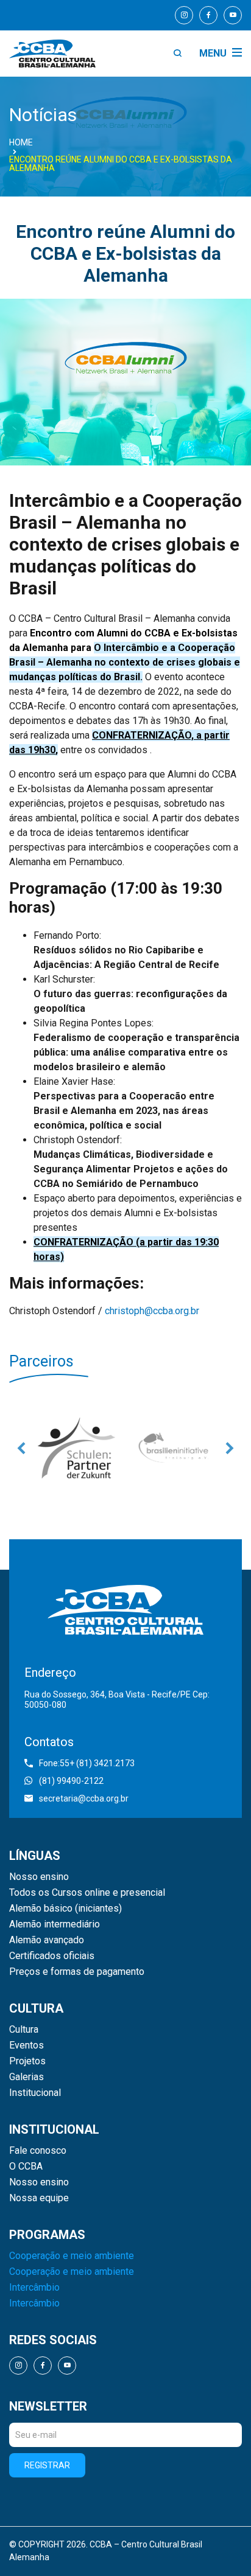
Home (21, 142)
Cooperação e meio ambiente (72, 2256)
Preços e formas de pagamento (77, 1972)
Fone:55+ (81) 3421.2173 (87, 1763)
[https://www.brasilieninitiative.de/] (175, 1448)
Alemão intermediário (55, 1924)
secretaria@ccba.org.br (84, 1798)
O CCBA (26, 2167)
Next (230, 1448)
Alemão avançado (47, 1940)
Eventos (27, 2045)
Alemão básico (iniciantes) (65, 1909)
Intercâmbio (34, 2288)
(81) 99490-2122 (71, 1781)
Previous (21, 1448)
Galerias (27, 2077)
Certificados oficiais (52, 1956)
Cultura (24, 2030)
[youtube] (233, 15)
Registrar (47, 2465)
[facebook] (208, 15)
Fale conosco (38, 2151)
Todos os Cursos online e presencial (87, 1893)
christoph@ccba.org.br (152, 1311)
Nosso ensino (39, 1877)
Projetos (27, 2061)
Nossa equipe (39, 2198)
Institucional (35, 2093)
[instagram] (184, 15)
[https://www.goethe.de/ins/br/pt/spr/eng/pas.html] (76, 1448)
